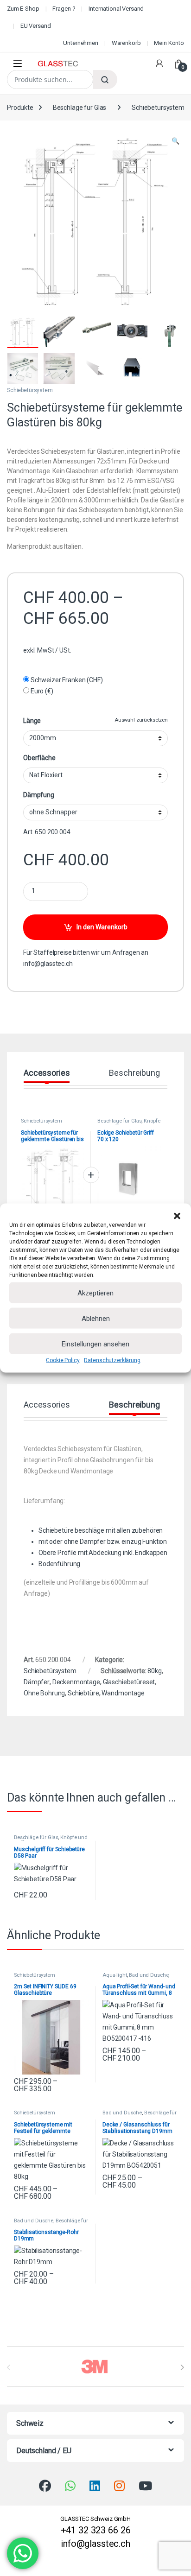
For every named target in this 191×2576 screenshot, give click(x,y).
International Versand (116, 9)
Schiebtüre (83, 1693)
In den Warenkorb (102, 927)
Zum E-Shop (23, 9)
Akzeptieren (95, 1293)
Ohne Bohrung (44, 1693)
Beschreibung (134, 1073)
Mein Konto (169, 43)
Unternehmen (80, 43)
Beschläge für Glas (80, 108)
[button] (177, 1215)
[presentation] (182, 2367)
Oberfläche (39, 758)
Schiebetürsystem (158, 108)
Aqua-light (115, 1975)
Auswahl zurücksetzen (141, 720)
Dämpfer (37, 1682)
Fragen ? (64, 9)
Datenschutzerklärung (112, 1360)
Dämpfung (39, 795)
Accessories (47, 1073)
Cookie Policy (63, 1360)
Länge (32, 721)
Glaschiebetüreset (129, 1682)
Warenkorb (126, 43)
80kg (154, 1671)
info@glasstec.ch (48, 964)
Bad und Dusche (149, 1975)
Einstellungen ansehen (95, 1344)
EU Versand (36, 26)
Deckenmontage (76, 1682)
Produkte (20, 108)
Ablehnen (96, 1318)
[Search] (105, 79)
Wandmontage (123, 1693)
